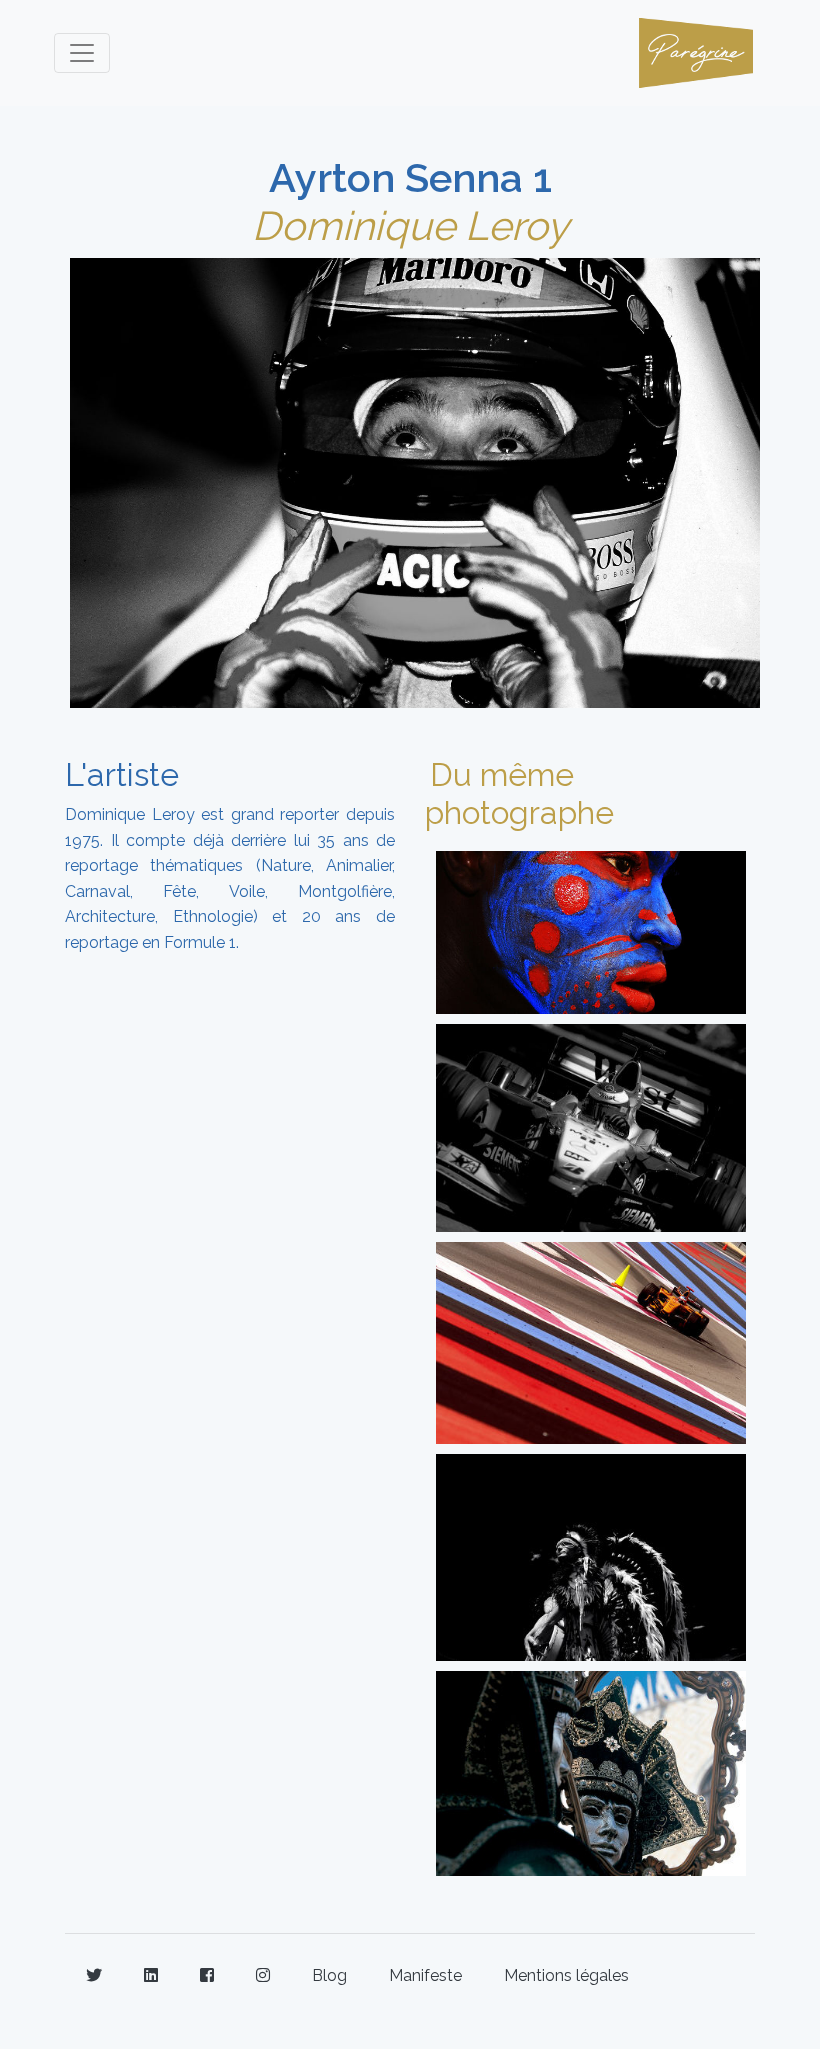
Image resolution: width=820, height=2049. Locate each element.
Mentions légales (566, 1975)
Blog (329, 1975)
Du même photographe (519, 793)
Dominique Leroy (410, 225)
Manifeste (425, 1975)
